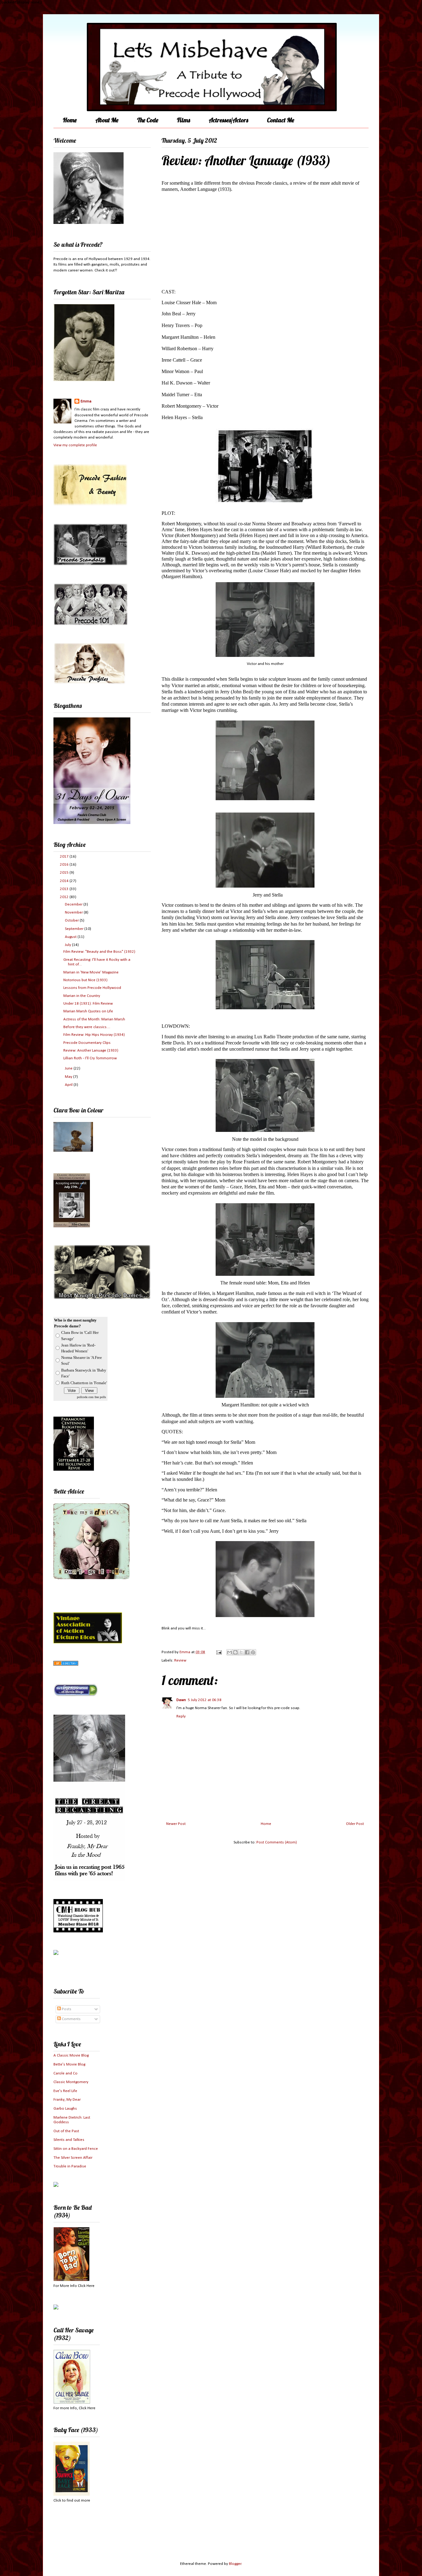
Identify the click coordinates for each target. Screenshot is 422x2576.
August (71, 937)
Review (180, 1660)
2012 (65, 897)
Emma (86, 401)
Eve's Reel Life (65, 2091)
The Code (148, 120)
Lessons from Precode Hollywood (92, 988)
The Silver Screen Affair (73, 2158)
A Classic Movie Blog (71, 2055)
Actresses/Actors (228, 120)
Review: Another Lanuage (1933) (91, 1051)
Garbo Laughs (65, 2109)
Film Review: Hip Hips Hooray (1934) (94, 1035)
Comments (71, 2019)
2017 (65, 857)
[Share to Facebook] (247, 1652)
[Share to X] (241, 1652)
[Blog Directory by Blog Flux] (66, 1664)
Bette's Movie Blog (69, 2064)
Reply (181, 1716)
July (68, 945)
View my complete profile (75, 445)
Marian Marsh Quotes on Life (88, 1011)
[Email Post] (218, 1652)
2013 (65, 889)
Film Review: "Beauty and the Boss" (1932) (99, 952)
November (74, 912)
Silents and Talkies (69, 2140)
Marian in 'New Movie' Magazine (91, 972)
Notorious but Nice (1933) (85, 980)
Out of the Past (66, 2131)
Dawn (181, 1700)
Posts (66, 2009)
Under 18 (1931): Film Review (88, 1004)
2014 (65, 881)
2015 (65, 873)
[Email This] (230, 1652)
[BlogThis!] (235, 1652)
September (75, 929)
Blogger (235, 2564)
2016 (65, 865)
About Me (107, 120)
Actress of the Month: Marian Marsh (94, 1019)
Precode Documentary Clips (87, 1043)
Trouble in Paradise (70, 2166)
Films (184, 120)
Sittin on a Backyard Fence (76, 2149)
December (74, 904)
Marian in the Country (82, 996)
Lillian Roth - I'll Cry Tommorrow (90, 1058)
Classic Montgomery (71, 2082)
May (69, 1077)
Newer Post (176, 1824)
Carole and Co (65, 2073)
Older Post (355, 1824)
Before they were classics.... (87, 1027)
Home (70, 120)
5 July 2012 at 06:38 (205, 1700)
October (72, 920)
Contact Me (281, 120)
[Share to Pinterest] (253, 1652)
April (69, 1085)
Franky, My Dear (67, 2100)
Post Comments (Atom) (277, 1842)
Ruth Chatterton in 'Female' (84, 1383)
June (69, 1068)
